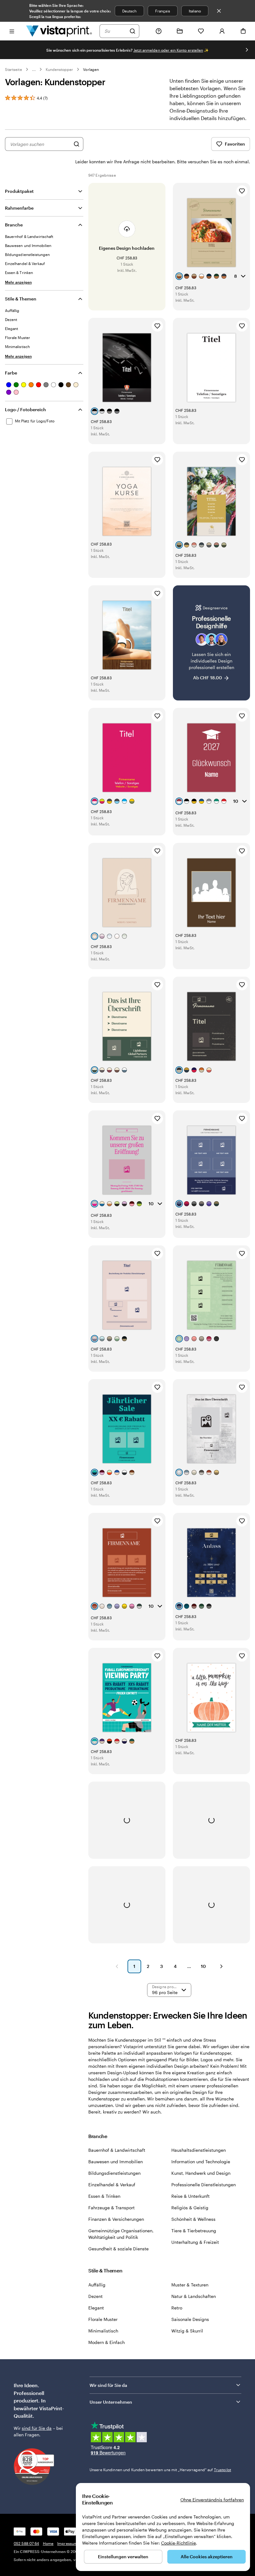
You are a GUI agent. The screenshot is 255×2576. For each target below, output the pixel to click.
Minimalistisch (103, 2331)
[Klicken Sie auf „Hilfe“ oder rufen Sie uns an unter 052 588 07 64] (159, 31)
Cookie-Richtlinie (178, 2543)
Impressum (67, 2543)
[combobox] (115, 31)
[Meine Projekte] (180, 31)
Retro (177, 2308)
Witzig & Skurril (187, 2331)
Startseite (14, 69)
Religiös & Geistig (190, 2208)
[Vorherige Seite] (117, 1966)
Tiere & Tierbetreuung (194, 2231)
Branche (14, 225)
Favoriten (235, 144)
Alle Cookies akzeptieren (207, 2557)
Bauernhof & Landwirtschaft (117, 2150)
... (34, 69)
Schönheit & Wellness (193, 2219)
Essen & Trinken (104, 2196)
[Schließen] (219, 11)
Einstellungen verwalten (123, 2557)
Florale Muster (103, 2319)
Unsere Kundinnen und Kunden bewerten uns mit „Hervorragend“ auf (160, 2470)
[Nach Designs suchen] (76, 144)
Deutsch (129, 11)
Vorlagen (91, 69)
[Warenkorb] (243, 31)
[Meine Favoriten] (201, 31)
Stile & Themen (21, 299)
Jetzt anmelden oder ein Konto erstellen (168, 50)
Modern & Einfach (107, 2342)
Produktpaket (19, 191)
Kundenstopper (60, 69)
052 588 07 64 (26, 2543)
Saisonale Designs (190, 2319)
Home (48, 2543)
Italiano (195, 11)
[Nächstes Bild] (247, 50)
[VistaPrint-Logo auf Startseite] (59, 31)
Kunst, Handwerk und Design (201, 2173)
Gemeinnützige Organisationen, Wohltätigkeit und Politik (121, 2234)
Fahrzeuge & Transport (111, 2208)
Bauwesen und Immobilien (116, 2162)
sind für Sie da (37, 2428)
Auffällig (97, 2285)
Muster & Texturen (190, 2285)
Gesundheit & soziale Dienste (118, 2249)
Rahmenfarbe (19, 208)
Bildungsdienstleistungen (114, 2173)
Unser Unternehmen (111, 2402)
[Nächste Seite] (221, 1966)
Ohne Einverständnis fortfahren (212, 2500)
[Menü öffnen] (12, 31)
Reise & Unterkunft (190, 2196)
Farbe (11, 373)
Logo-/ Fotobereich (25, 409)
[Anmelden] (222, 31)
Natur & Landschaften (194, 2296)
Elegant (96, 2308)
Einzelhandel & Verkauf (112, 2185)
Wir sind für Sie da (108, 2385)
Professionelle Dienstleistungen (204, 2185)
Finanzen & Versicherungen (116, 2219)
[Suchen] (132, 31)
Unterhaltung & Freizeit (195, 2242)
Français (162, 11)
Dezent (95, 2296)
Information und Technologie (201, 2162)
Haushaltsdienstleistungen (199, 2150)
